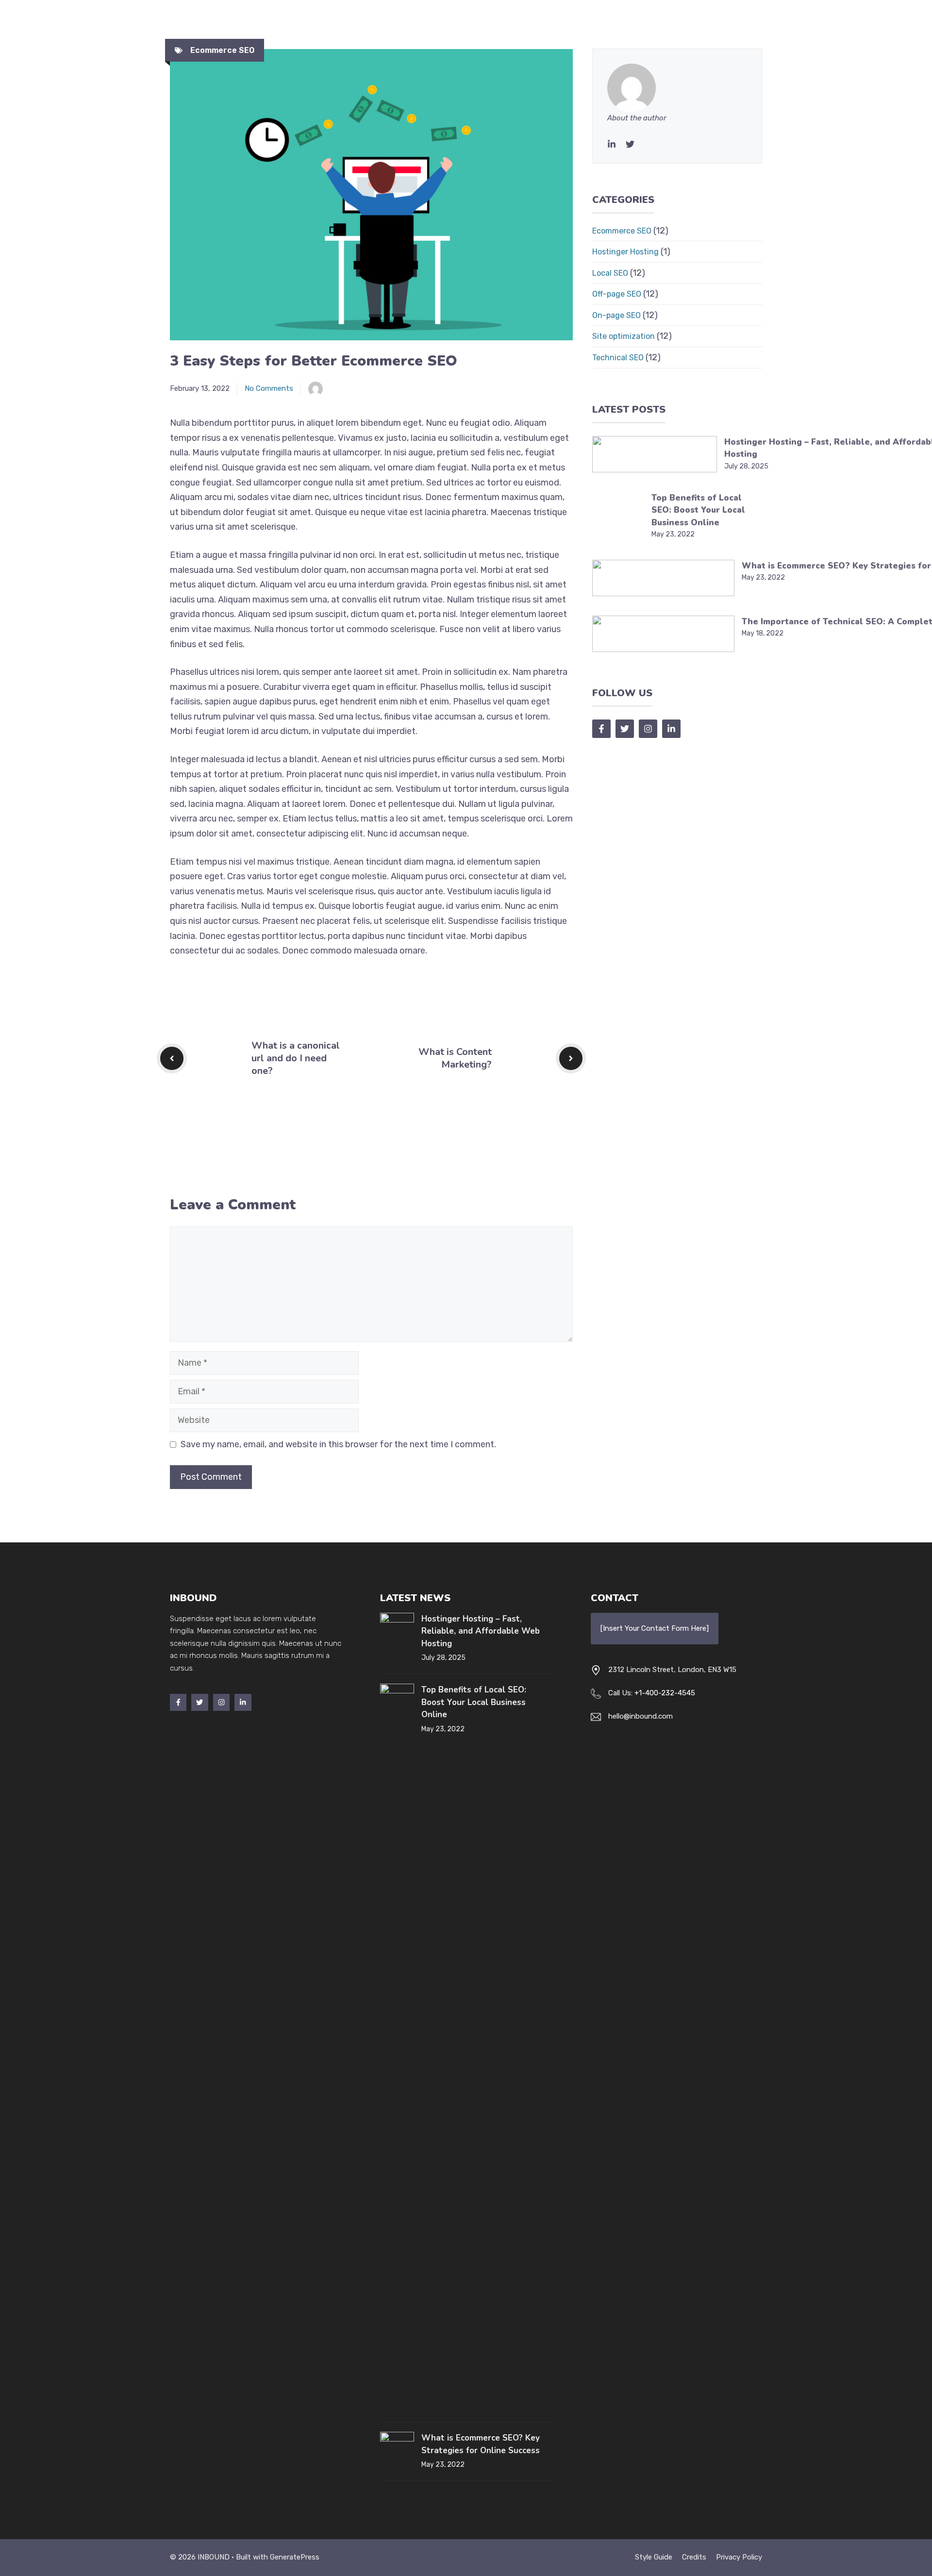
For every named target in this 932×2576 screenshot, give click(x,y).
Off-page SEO (617, 294)
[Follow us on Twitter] (625, 729)
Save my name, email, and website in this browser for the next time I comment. (338, 1444)
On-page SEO (616, 315)
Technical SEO (618, 358)
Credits (694, 2557)
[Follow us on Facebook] (601, 729)
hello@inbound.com (641, 1716)
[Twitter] (630, 144)
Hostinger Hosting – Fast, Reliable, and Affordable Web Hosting (481, 1631)
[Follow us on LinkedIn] (671, 729)
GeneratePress (295, 2557)
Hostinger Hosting (625, 252)
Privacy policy (739, 2557)
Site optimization (624, 336)
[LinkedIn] (612, 144)
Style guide (654, 2557)
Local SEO (610, 273)
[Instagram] (221, 1702)
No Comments (269, 388)
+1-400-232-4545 (665, 1693)
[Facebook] (178, 1702)
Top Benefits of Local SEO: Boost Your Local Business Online (698, 510)
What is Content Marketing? (455, 1058)
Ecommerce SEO (222, 50)
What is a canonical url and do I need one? (296, 1058)
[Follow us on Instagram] (648, 729)
